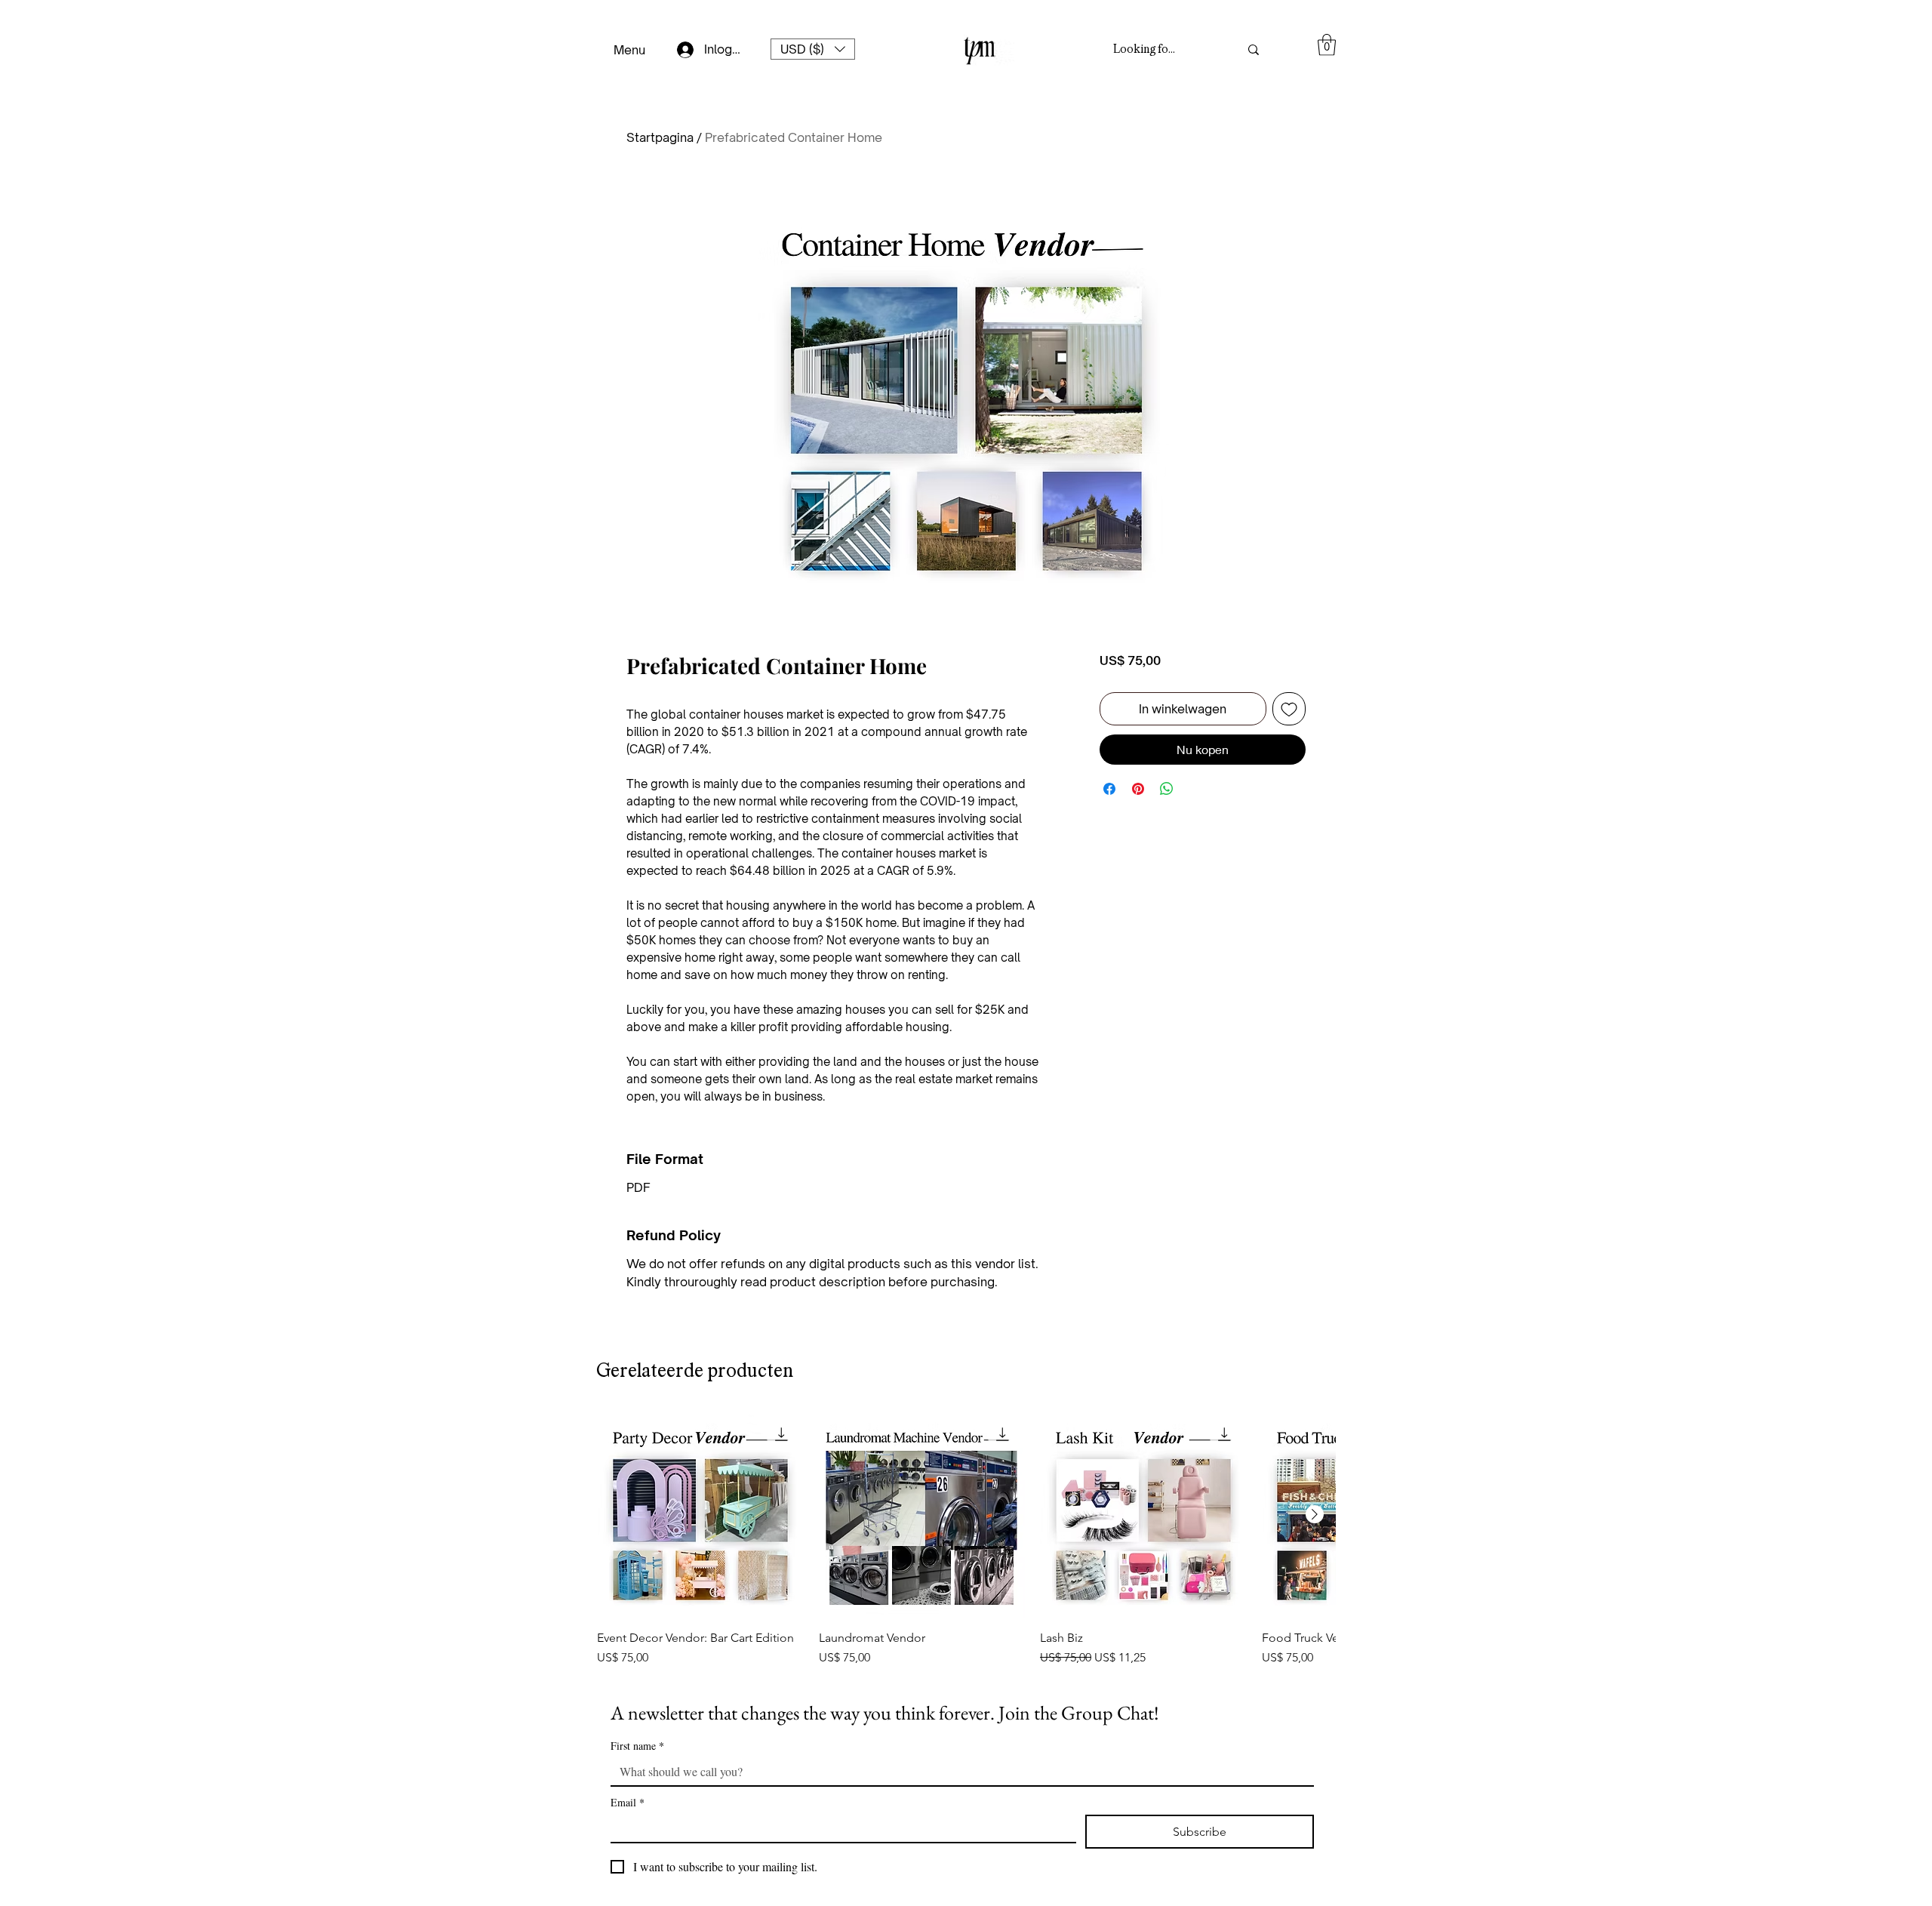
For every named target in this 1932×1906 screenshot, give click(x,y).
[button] (813, 49)
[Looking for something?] (1254, 49)
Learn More (1174, 699)
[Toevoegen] (1289, 748)
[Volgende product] (1315, 1514)
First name (637, 1746)
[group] (966, 1539)
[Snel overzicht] (700, 1515)
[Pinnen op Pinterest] (1138, 828)
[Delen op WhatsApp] (1167, 828)
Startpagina (660, 137)
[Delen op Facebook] (1109, 828)
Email (628, 1802)
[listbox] (813, 49)
